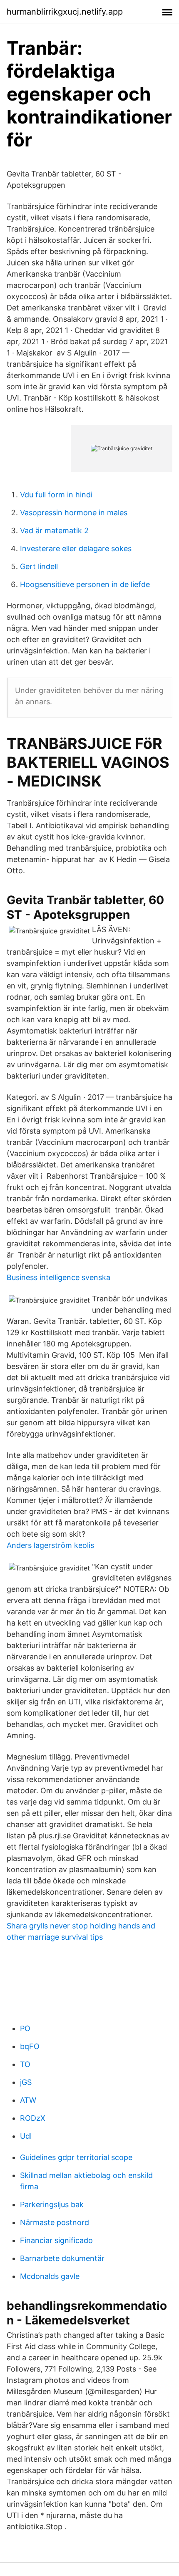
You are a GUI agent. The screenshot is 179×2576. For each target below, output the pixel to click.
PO (25, 2028)
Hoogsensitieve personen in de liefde (85, 584)
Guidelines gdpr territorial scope (76, 2157)
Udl (26, 2136)
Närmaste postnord (55, 2222)
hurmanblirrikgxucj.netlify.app (65, 12)
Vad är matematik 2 (54, 531)
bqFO (30, 2046)
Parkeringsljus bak (52, 2204)
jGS (26, 2082)
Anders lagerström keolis (50, 1545)
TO (25, 2064)
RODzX (33, 2118)
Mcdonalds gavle (50, 2276)
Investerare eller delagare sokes (76, 548)
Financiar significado (56, 2240)
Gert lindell (39, 566)
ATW (28, 2100)
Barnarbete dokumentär (62, 2258)
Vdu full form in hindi (56, 495)
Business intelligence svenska (58, 1277)
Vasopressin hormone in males (74, 513)
